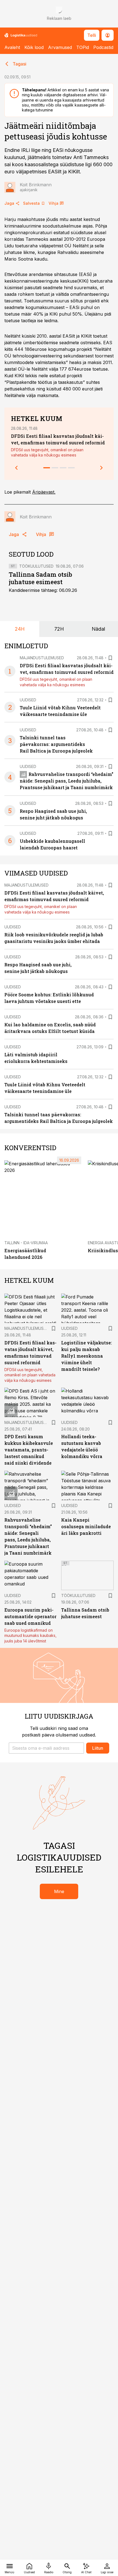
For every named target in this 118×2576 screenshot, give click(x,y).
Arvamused (60, 47)
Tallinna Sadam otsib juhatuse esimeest (40, 578)
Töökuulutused (36, 566)
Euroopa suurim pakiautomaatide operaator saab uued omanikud (30, 1616)
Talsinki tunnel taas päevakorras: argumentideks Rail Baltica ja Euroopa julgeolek (56, 744)
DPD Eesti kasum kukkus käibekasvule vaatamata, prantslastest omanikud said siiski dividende (29, 1450)
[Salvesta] (110, 658)
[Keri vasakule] (16, 468)
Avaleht (12, 47)
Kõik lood (34, 47)
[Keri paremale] (102, 468)
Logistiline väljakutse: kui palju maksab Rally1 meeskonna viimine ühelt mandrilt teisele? (87, 1356)
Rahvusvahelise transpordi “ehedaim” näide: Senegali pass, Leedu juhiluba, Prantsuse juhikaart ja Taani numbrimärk (67, 781)
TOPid (83, 47)
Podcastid (103, 47)
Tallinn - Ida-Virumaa (26, 1243)
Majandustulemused (42, 658)
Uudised (28, 700)
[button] (46, 1748)
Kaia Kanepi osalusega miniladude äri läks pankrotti (86, 1526)
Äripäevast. (44, 492)
